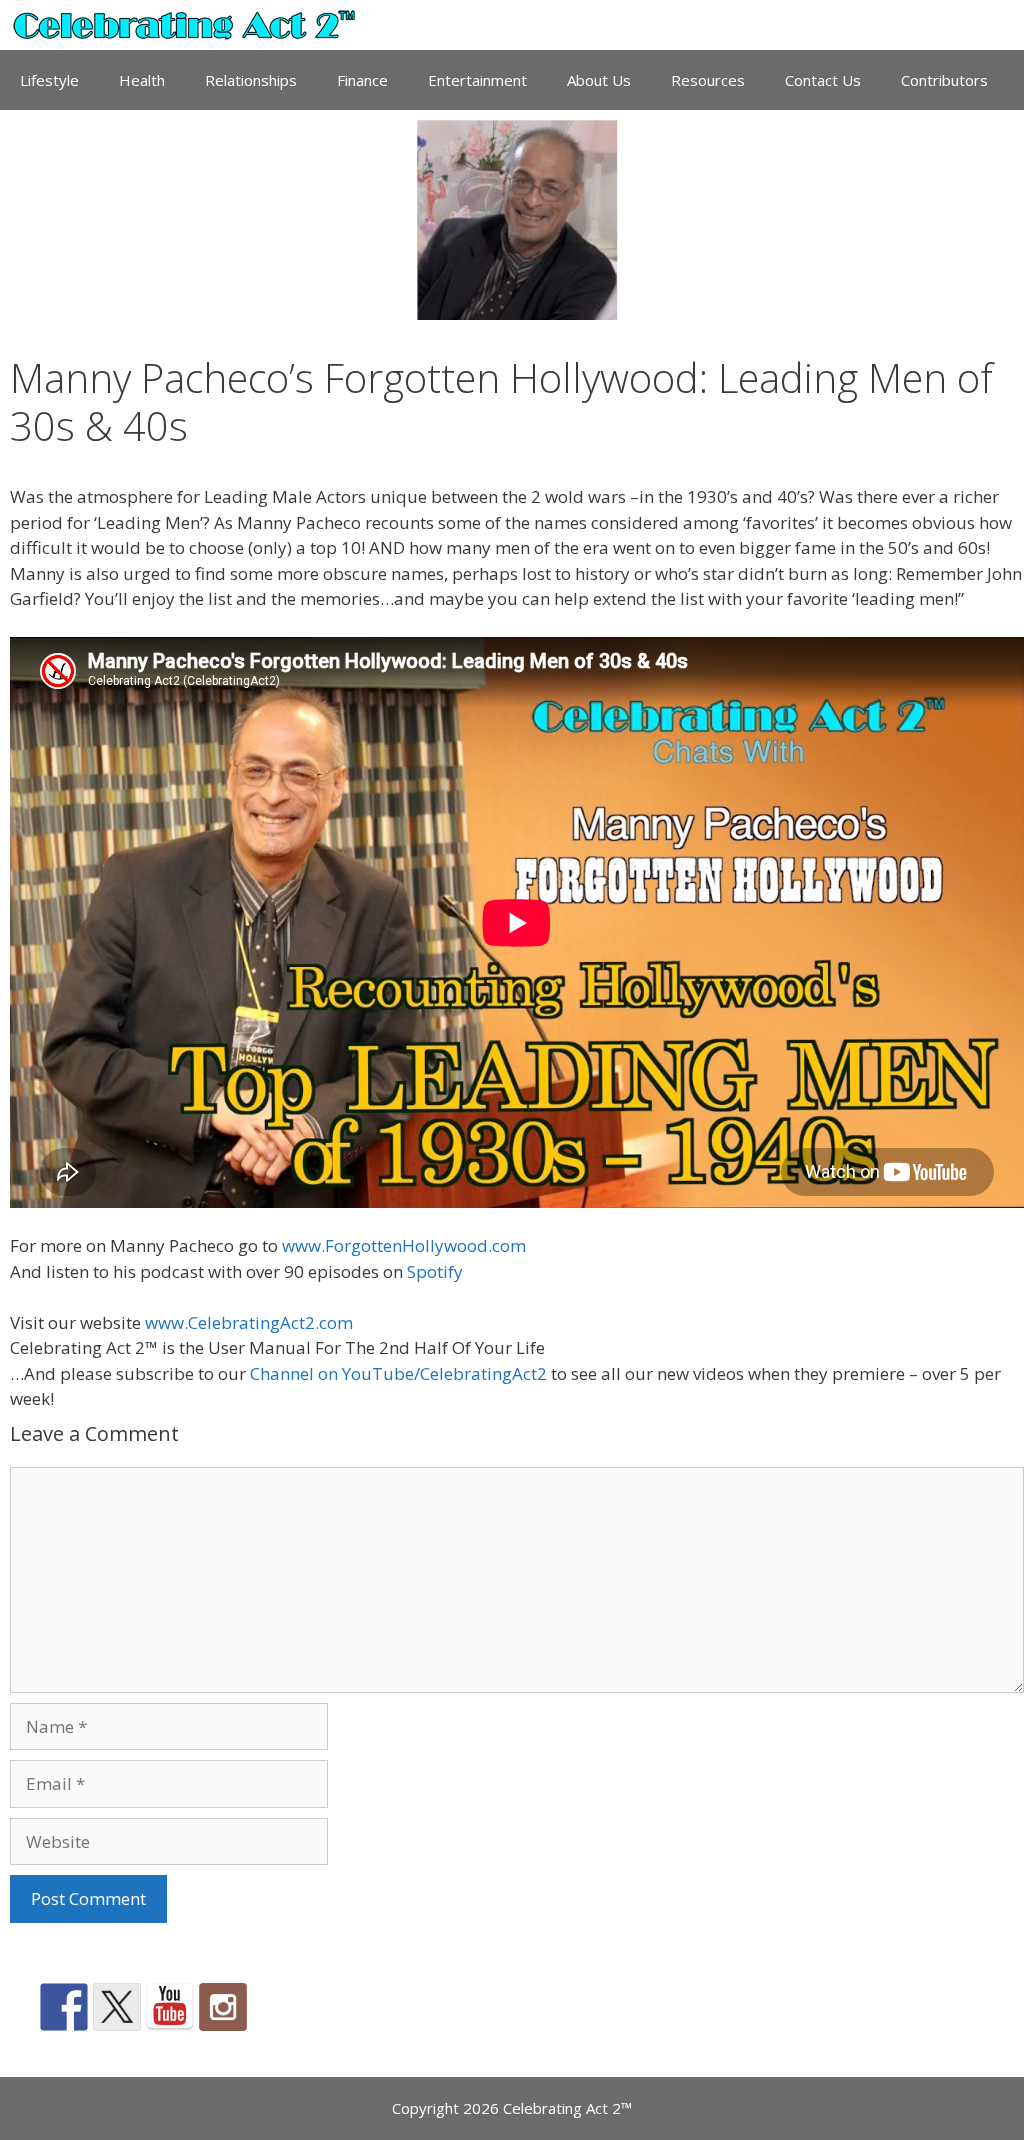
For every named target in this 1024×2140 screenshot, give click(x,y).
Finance (362, 80)
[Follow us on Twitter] (117, 2007)
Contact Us (823, 80)
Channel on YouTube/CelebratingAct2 (398, 1373)
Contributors (944, 80)
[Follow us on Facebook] (64, 2007)
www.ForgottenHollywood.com (404, 1245)
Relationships (251, 80)
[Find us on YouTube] (170, 2007)
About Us (599, 80)
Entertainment (477, 80)
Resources (708, 80)
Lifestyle (49, 80)
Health (142, 80)
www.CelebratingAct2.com (249, 1322)
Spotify (435, 1271)
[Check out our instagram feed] (223, 2007)
